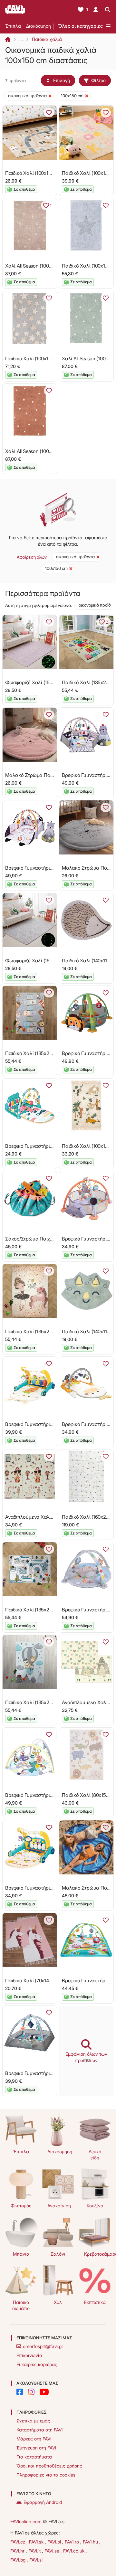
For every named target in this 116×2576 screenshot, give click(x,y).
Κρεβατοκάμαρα (97, 2254)
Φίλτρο (98, 80)
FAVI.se (53, 2551)
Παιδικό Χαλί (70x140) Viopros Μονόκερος (51, 1981)
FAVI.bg (19, 2560)
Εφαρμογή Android (43, 2502)
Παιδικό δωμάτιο (21, 2305)
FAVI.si (36, 2560)
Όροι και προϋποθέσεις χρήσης (49, 2466)
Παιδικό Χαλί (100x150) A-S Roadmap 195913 (54, 173)
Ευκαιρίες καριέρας (37, 2364)
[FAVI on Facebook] (20, 2392)
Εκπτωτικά (95, 2302)
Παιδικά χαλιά (47, 39)
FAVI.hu (91, 2542)
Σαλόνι (58, 2254)
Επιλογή (62, 80)
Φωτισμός (21, 2206)
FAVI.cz (18, 2542)
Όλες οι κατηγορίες (80, 26)
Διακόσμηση (39, 26)
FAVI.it (35, 2551)
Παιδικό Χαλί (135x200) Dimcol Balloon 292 (52, 1702)
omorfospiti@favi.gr (43, 2346)
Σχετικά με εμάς (33, 2421)
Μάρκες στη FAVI (34, 2439)
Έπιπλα (13, 26)
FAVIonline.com (26, 2521)
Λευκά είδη (95, 2155)
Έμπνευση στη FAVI (36, 2448)
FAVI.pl (55, 2542)
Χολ (58, 2302)
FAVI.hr (18, 2551)
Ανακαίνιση (59, 2206)
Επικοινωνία (29, 2355)
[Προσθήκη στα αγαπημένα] (49, 113)
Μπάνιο (21, 2254)
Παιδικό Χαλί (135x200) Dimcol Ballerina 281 (53, 1331)
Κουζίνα (95, 2206)
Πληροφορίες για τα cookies (46, 2475)
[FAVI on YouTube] (44, 2392)
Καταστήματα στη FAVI (39, 2430)
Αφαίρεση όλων (32, 557)
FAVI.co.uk (74, 2551)
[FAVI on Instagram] (31, 2392)
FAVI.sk (37, 2542)
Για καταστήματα (34, 2457)
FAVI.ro (72, 2542)
